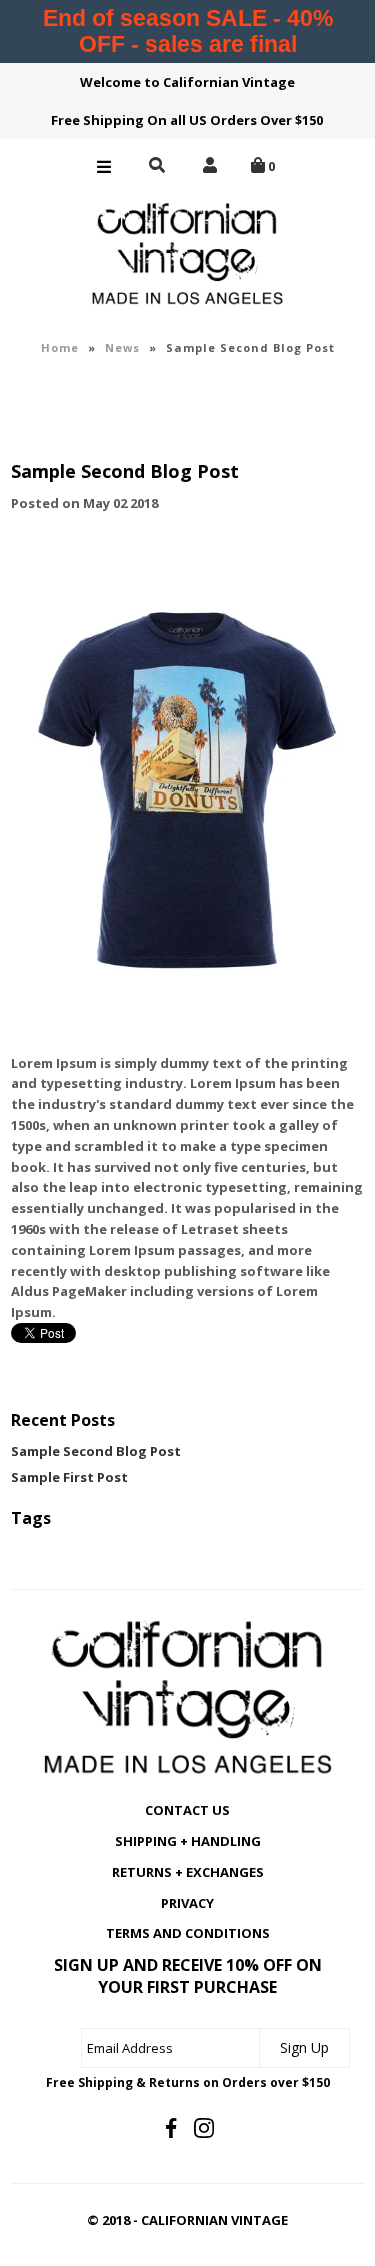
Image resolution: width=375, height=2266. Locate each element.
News (122, 347)
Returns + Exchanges (188, 1872)
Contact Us (187, 1810)
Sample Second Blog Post (96, 1451)
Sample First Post (69, 1477)
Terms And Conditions (188, 1933)
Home (60, 347)
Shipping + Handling (188, 1841)
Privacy (187, 1903)
